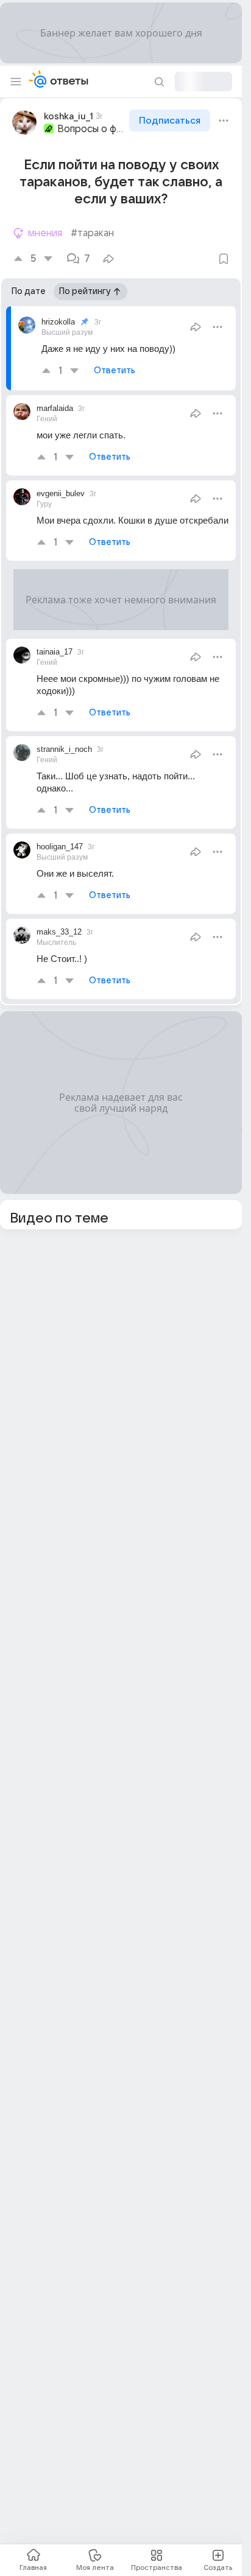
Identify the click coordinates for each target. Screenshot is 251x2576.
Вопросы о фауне (92, 129)
